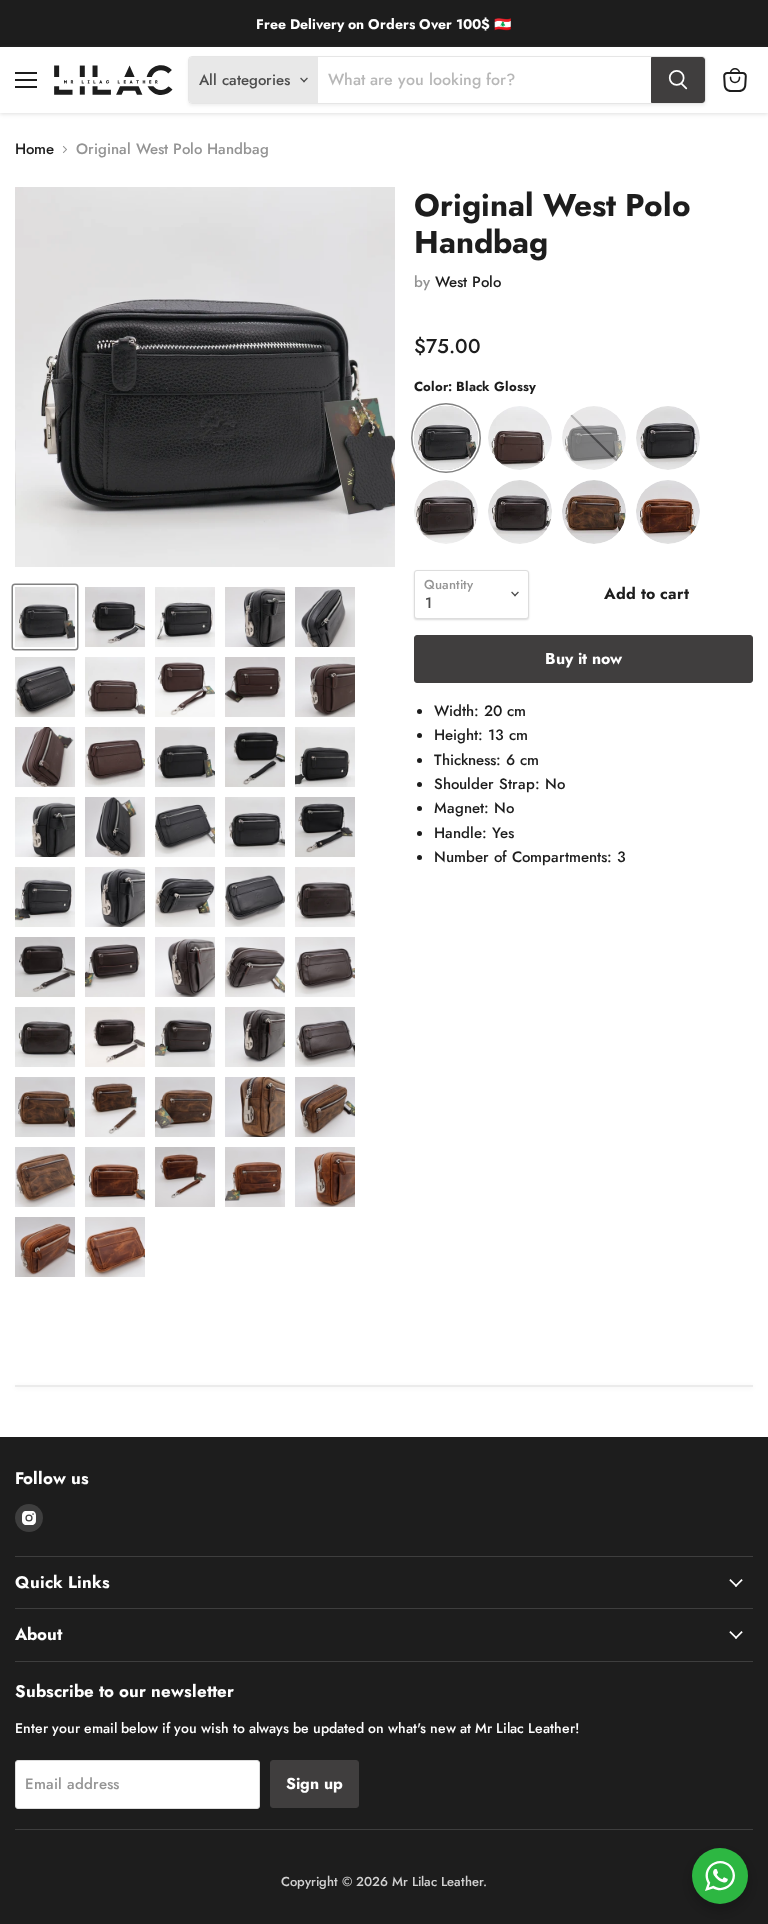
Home (34, 149)
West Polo (468, 282)
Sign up (314, 1783)
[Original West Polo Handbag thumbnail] (45, 617)
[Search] (678, 80)
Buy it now (583, 658)
